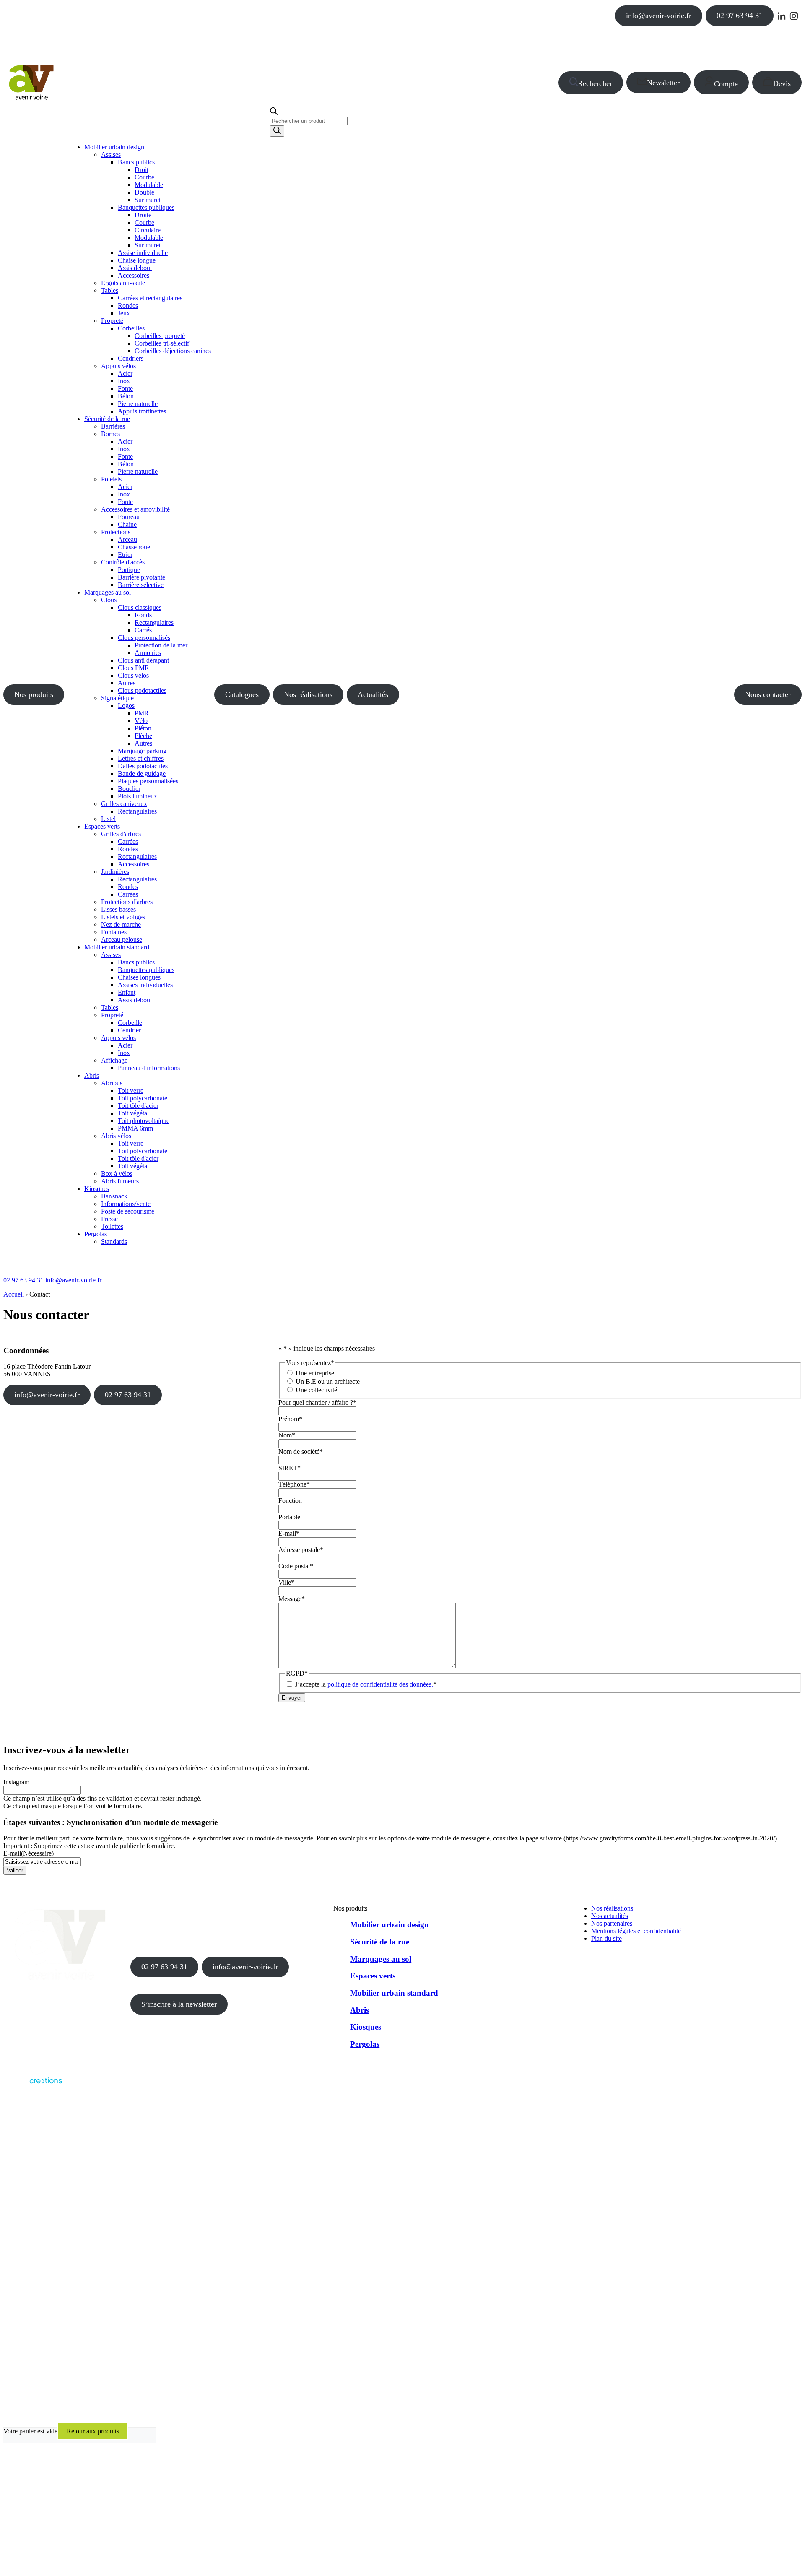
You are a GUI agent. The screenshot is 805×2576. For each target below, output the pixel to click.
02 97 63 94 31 (740, 16)
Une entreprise (315, 1373)
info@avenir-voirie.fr (659, 16)
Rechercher (595, 83)
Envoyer (292, 1698)
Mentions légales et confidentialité (636, 1931)
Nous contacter (768, 694)
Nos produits (34, 694)
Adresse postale (301, 1550)
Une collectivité (316, 1390)
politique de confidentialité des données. (380, 1684)
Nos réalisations (308, 694)
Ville (286, 1582)
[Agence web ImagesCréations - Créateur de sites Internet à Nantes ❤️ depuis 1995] (33, 2086)
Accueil (14, 1294)
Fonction (290, 1501)
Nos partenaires (612, 1923)
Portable (289, 1517)
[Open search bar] (274, 113)
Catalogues (242, 694)
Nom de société (301, 1452)
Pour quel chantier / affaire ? (317, 1402)
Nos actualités (610, 1916)
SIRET (290, 1468)
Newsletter (663, 83)
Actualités (373, 694)
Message (292, 1599)
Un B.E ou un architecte (328, 1382)
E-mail (289, 1533)
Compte (726, 84)
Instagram (16, 1782)
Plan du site (606, 1938)
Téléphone (294, 1484)
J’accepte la (366, 1684)
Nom (287, 1435)
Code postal (296, 1566)
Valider (15, 1870)
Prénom (290, 1419)
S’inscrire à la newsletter (179, 2004)
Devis (782, 83)
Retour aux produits (93, 2431)
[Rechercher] (277, 131)
